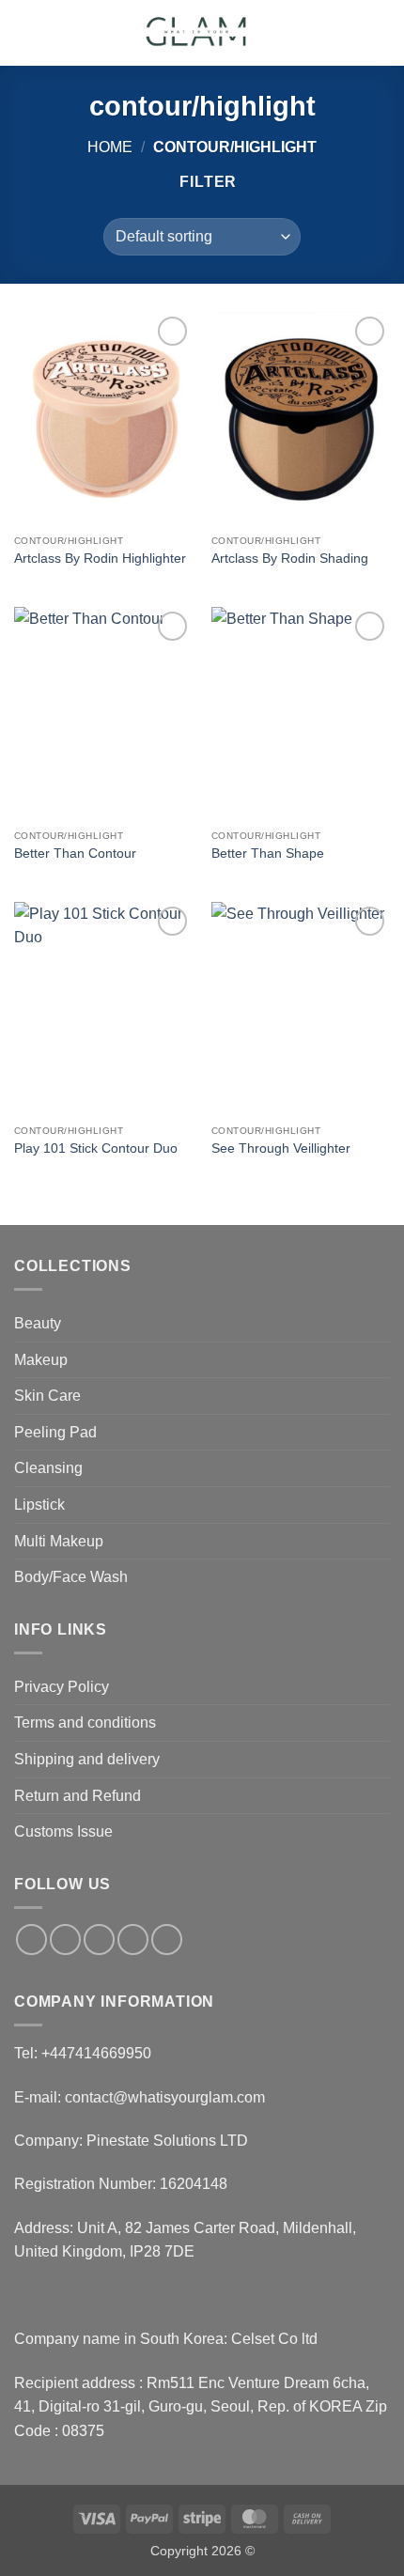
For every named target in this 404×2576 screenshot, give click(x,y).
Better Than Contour (75, 853)
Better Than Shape (268, 853)
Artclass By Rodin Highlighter (100, 559)
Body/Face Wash (71, 1577)
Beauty (38, 1323)
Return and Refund (78, 1796)
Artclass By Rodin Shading (290, 559)
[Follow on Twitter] (99, 1940)
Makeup (41, 1360)
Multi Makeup (59, 1541)
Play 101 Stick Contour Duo (96, 1148)
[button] (25, 32)
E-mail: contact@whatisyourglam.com (140, 2097)
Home (110, 147)
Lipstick (39, 1505)
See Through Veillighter (281, 1148)
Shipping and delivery (87, 1759)
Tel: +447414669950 (83, 2053)
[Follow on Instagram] (65, 1940)
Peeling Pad (55, 1432)
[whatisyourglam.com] (199, 33)
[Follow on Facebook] (31, 1940)
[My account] (349, 33)
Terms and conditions (85, 1723)
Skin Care (47, 1396)
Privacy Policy (62, 1687)
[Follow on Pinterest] (167, 1940)
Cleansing (48, 1468)
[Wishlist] (317, 33)
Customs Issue (63, 1831)
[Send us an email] (133, 1940)
